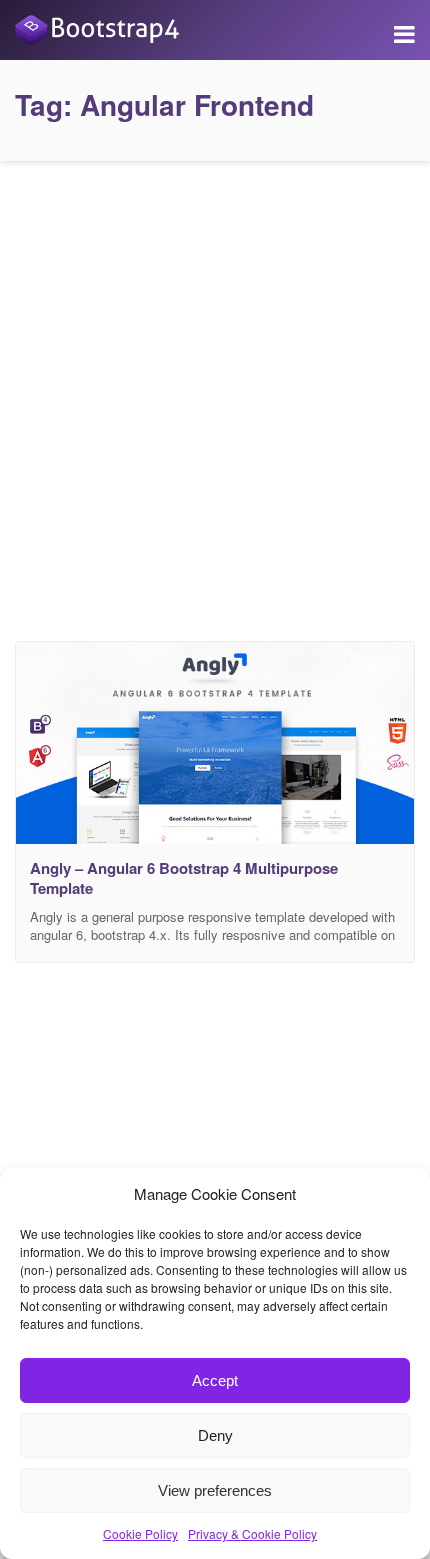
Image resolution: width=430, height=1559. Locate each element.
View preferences (215, 1490)
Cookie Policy (140, 1533)
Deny (215, 1435)
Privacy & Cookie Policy (252, 1533)
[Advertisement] (215, 396)
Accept (215, 1380)
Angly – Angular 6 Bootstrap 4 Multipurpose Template (184, 878)
